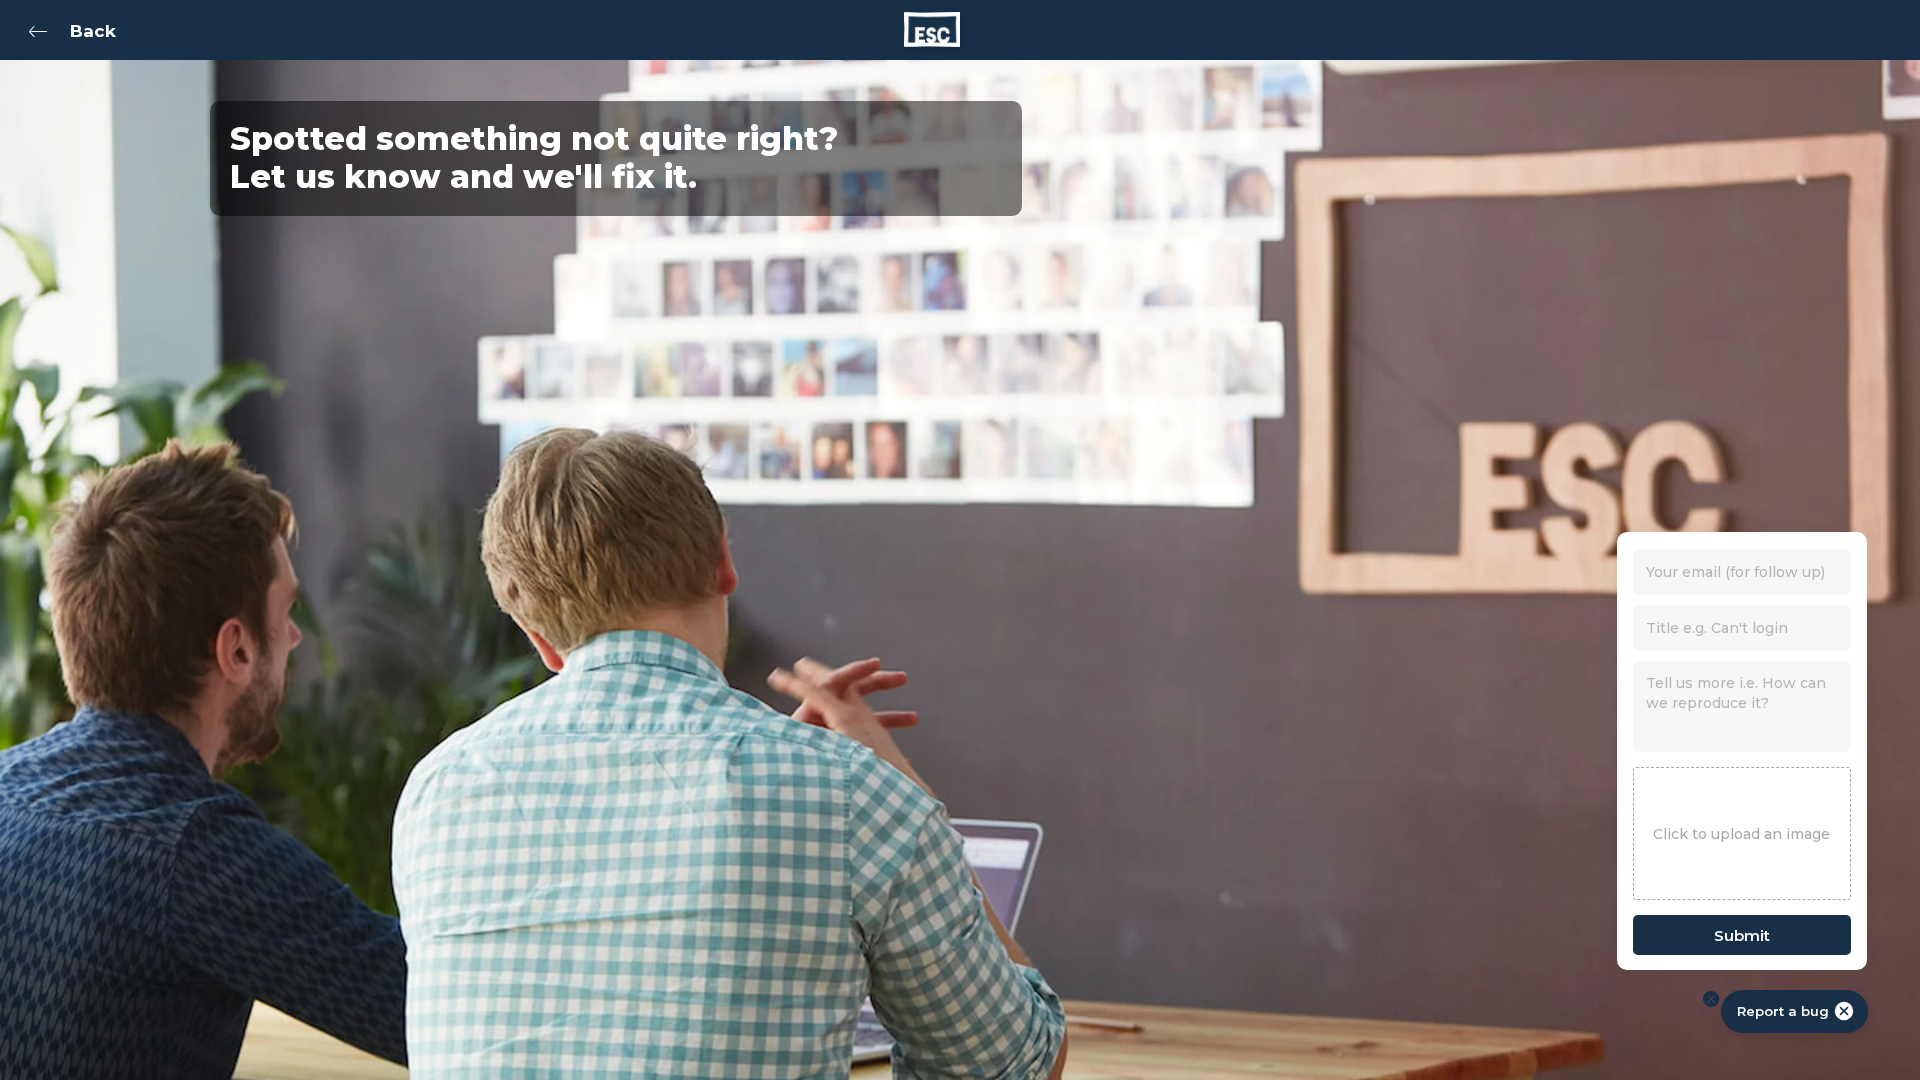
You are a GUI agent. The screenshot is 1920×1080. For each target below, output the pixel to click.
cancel (1844, 1011)
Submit (1742, 935)
